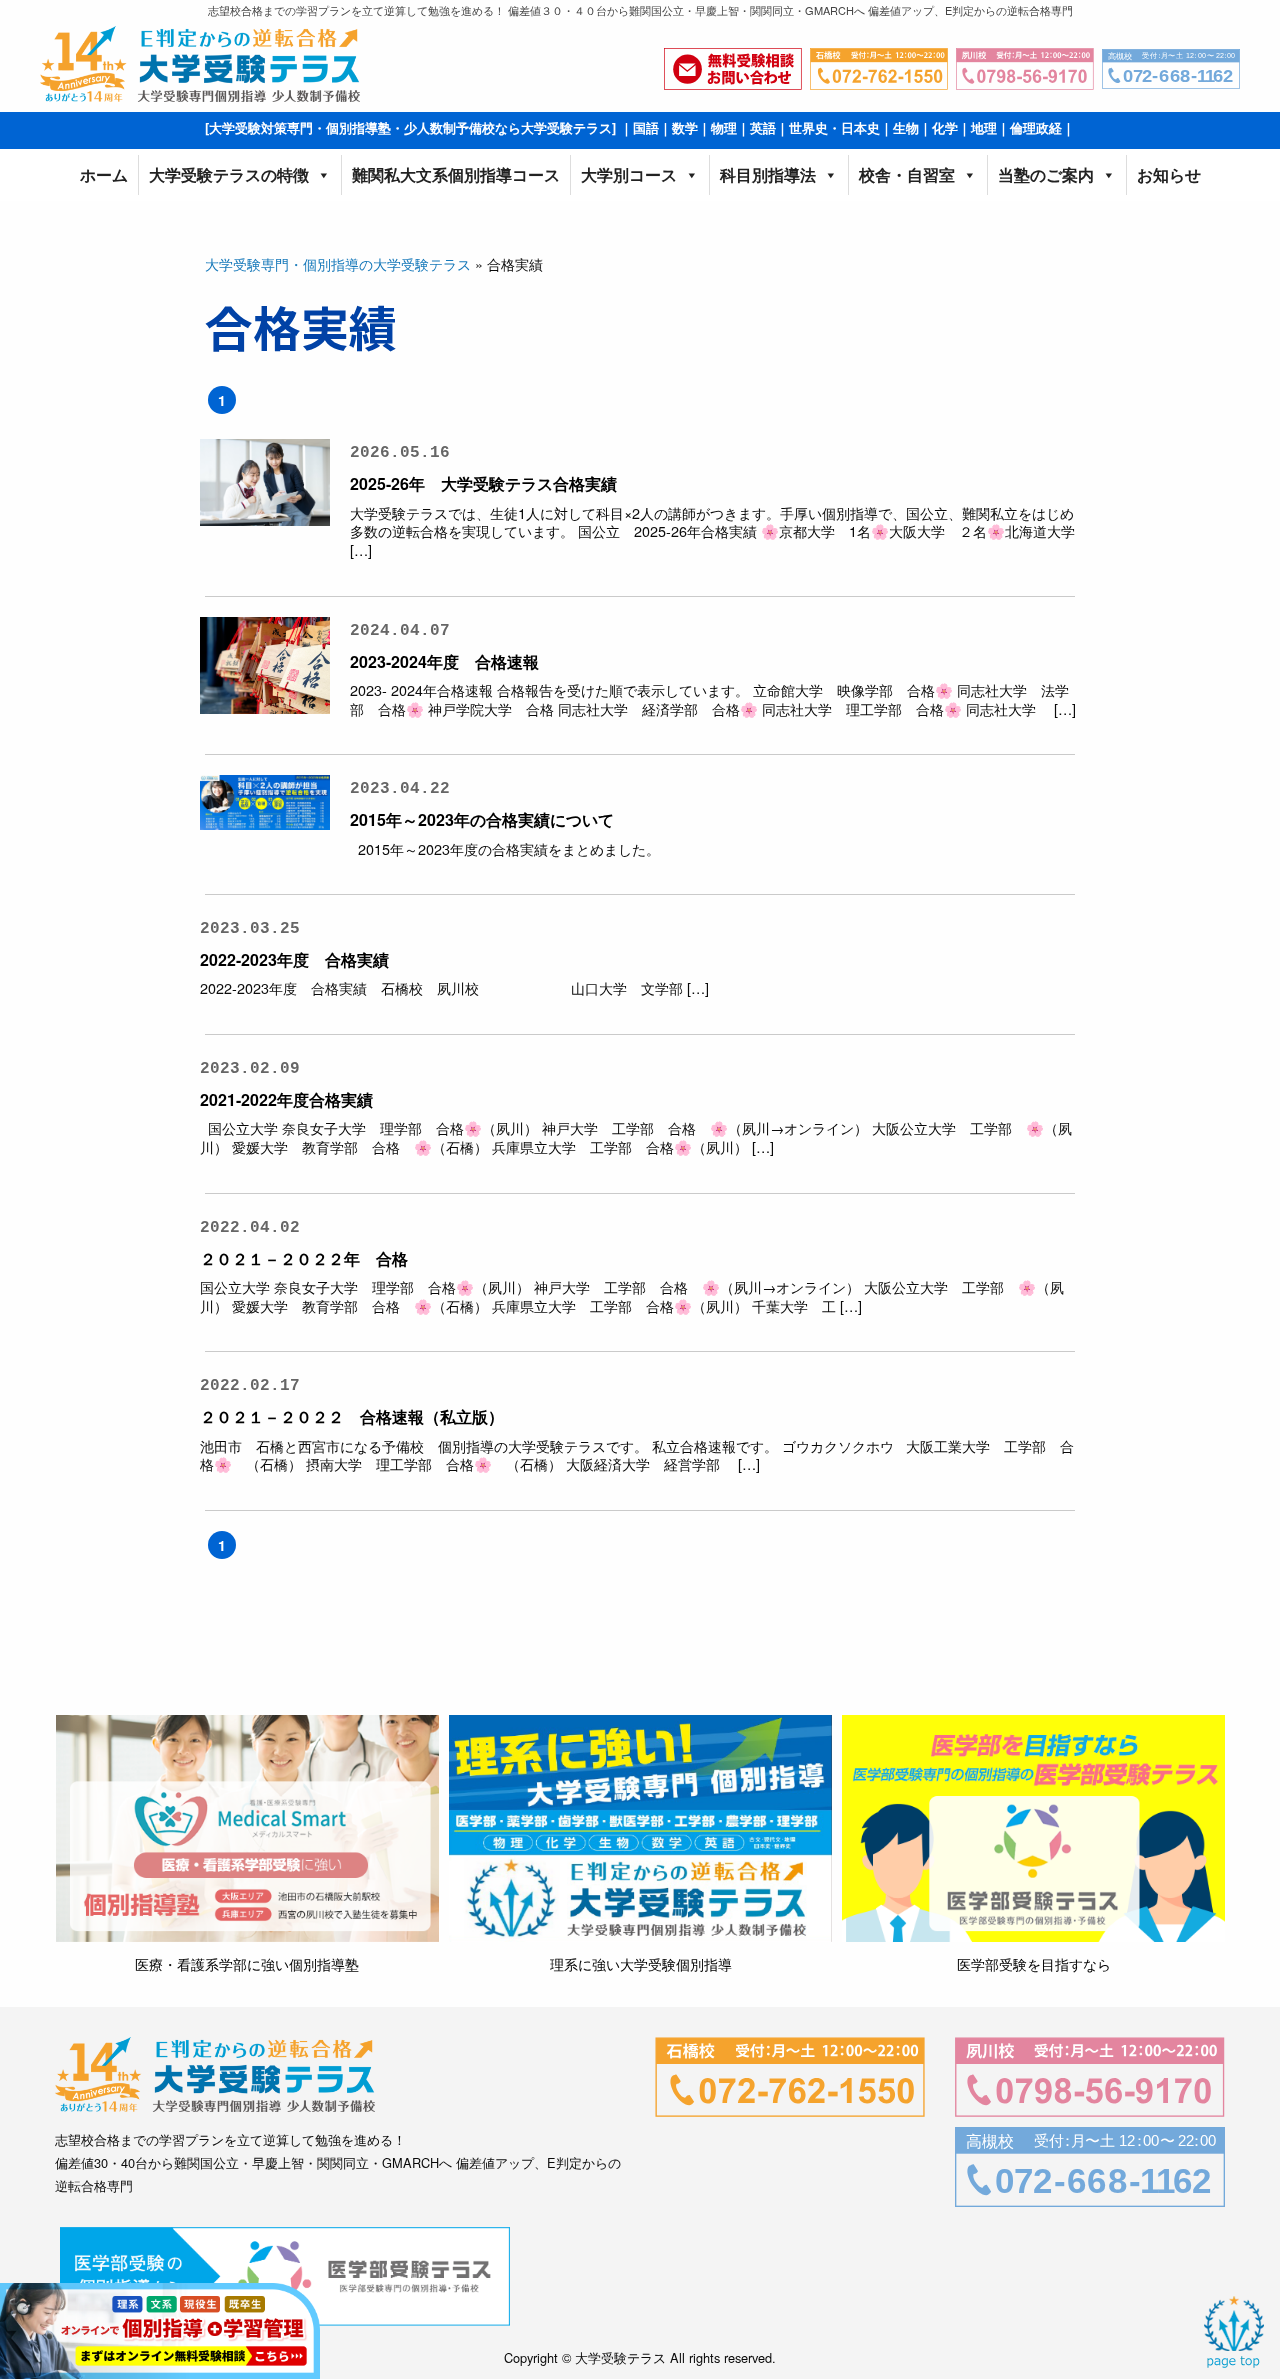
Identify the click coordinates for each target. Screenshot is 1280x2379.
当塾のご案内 (1046, 174)
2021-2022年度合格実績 (294, 1099)
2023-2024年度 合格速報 (444, 661)
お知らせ (1169, 174)
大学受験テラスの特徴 (229, 174)
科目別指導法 (768, 174)
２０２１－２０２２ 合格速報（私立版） (352, 1416)
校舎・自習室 (907, 174)
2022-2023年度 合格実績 (294, 959)
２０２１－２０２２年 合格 (304, 1258)
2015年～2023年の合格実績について (482, 819)
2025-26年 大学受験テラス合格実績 (483, 483)
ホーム (104, 174)
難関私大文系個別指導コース (456, 174)
